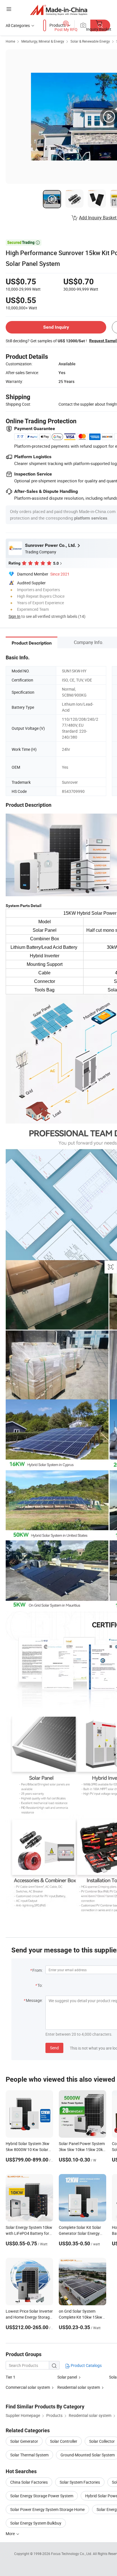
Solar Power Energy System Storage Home (47, 2509)
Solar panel (67, 2377)
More (11, 2534)
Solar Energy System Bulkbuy (36, 2523)
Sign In (14, 616)
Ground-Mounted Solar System (88, 2455)
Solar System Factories (80, 2482)
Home (10, 41)
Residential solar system (79, 2387)
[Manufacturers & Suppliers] (59, 10)
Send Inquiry (56, 327)
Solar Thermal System (29, 2455)
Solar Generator (24, 2441)
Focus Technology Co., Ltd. (72, 2554)
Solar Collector (102, 2441)
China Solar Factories (29, 2482)
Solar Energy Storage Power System (42, 2496)
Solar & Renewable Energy (90, 41)
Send (54, 2048)
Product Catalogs (86, 2365)
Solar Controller (64, 2441)
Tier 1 (11, 2377)
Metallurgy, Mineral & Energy (43, 41)
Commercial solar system (28, 2387)
